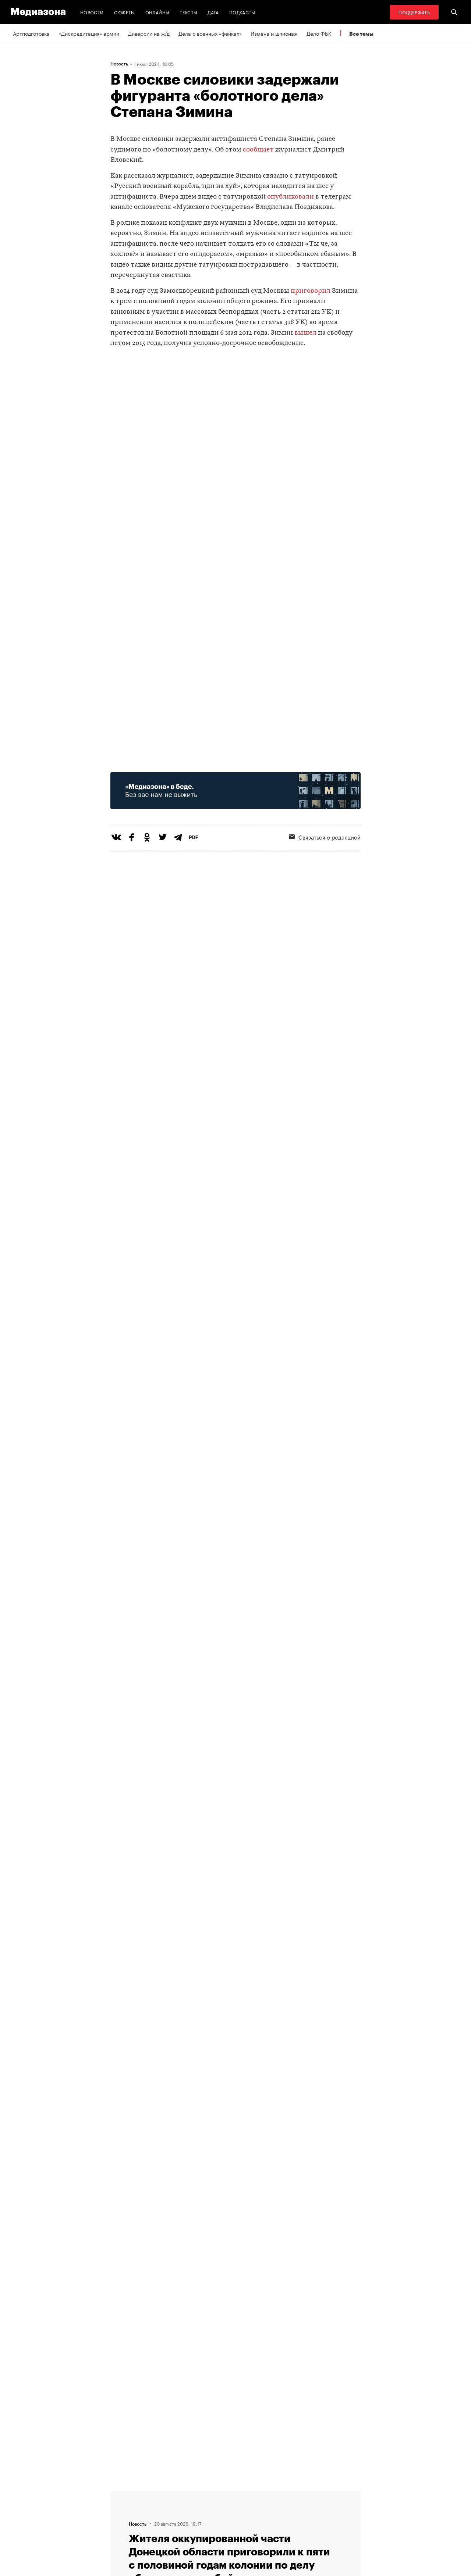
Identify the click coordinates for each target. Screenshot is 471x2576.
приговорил (311, 291)
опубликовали (291, 197)
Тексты (188, 12)
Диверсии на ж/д (149, 33)
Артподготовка (31, 33)
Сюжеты (125, 12)
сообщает (258, 150)
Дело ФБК (319, 33)
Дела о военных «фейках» (210, 33)
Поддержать (414, 12)
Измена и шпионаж (274, 33)
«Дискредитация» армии (89, 33)
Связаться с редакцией (330, 837)
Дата (213, 12)
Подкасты (242, 12)
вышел (305, 333)
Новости (92, 12)
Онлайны (157, 12)
